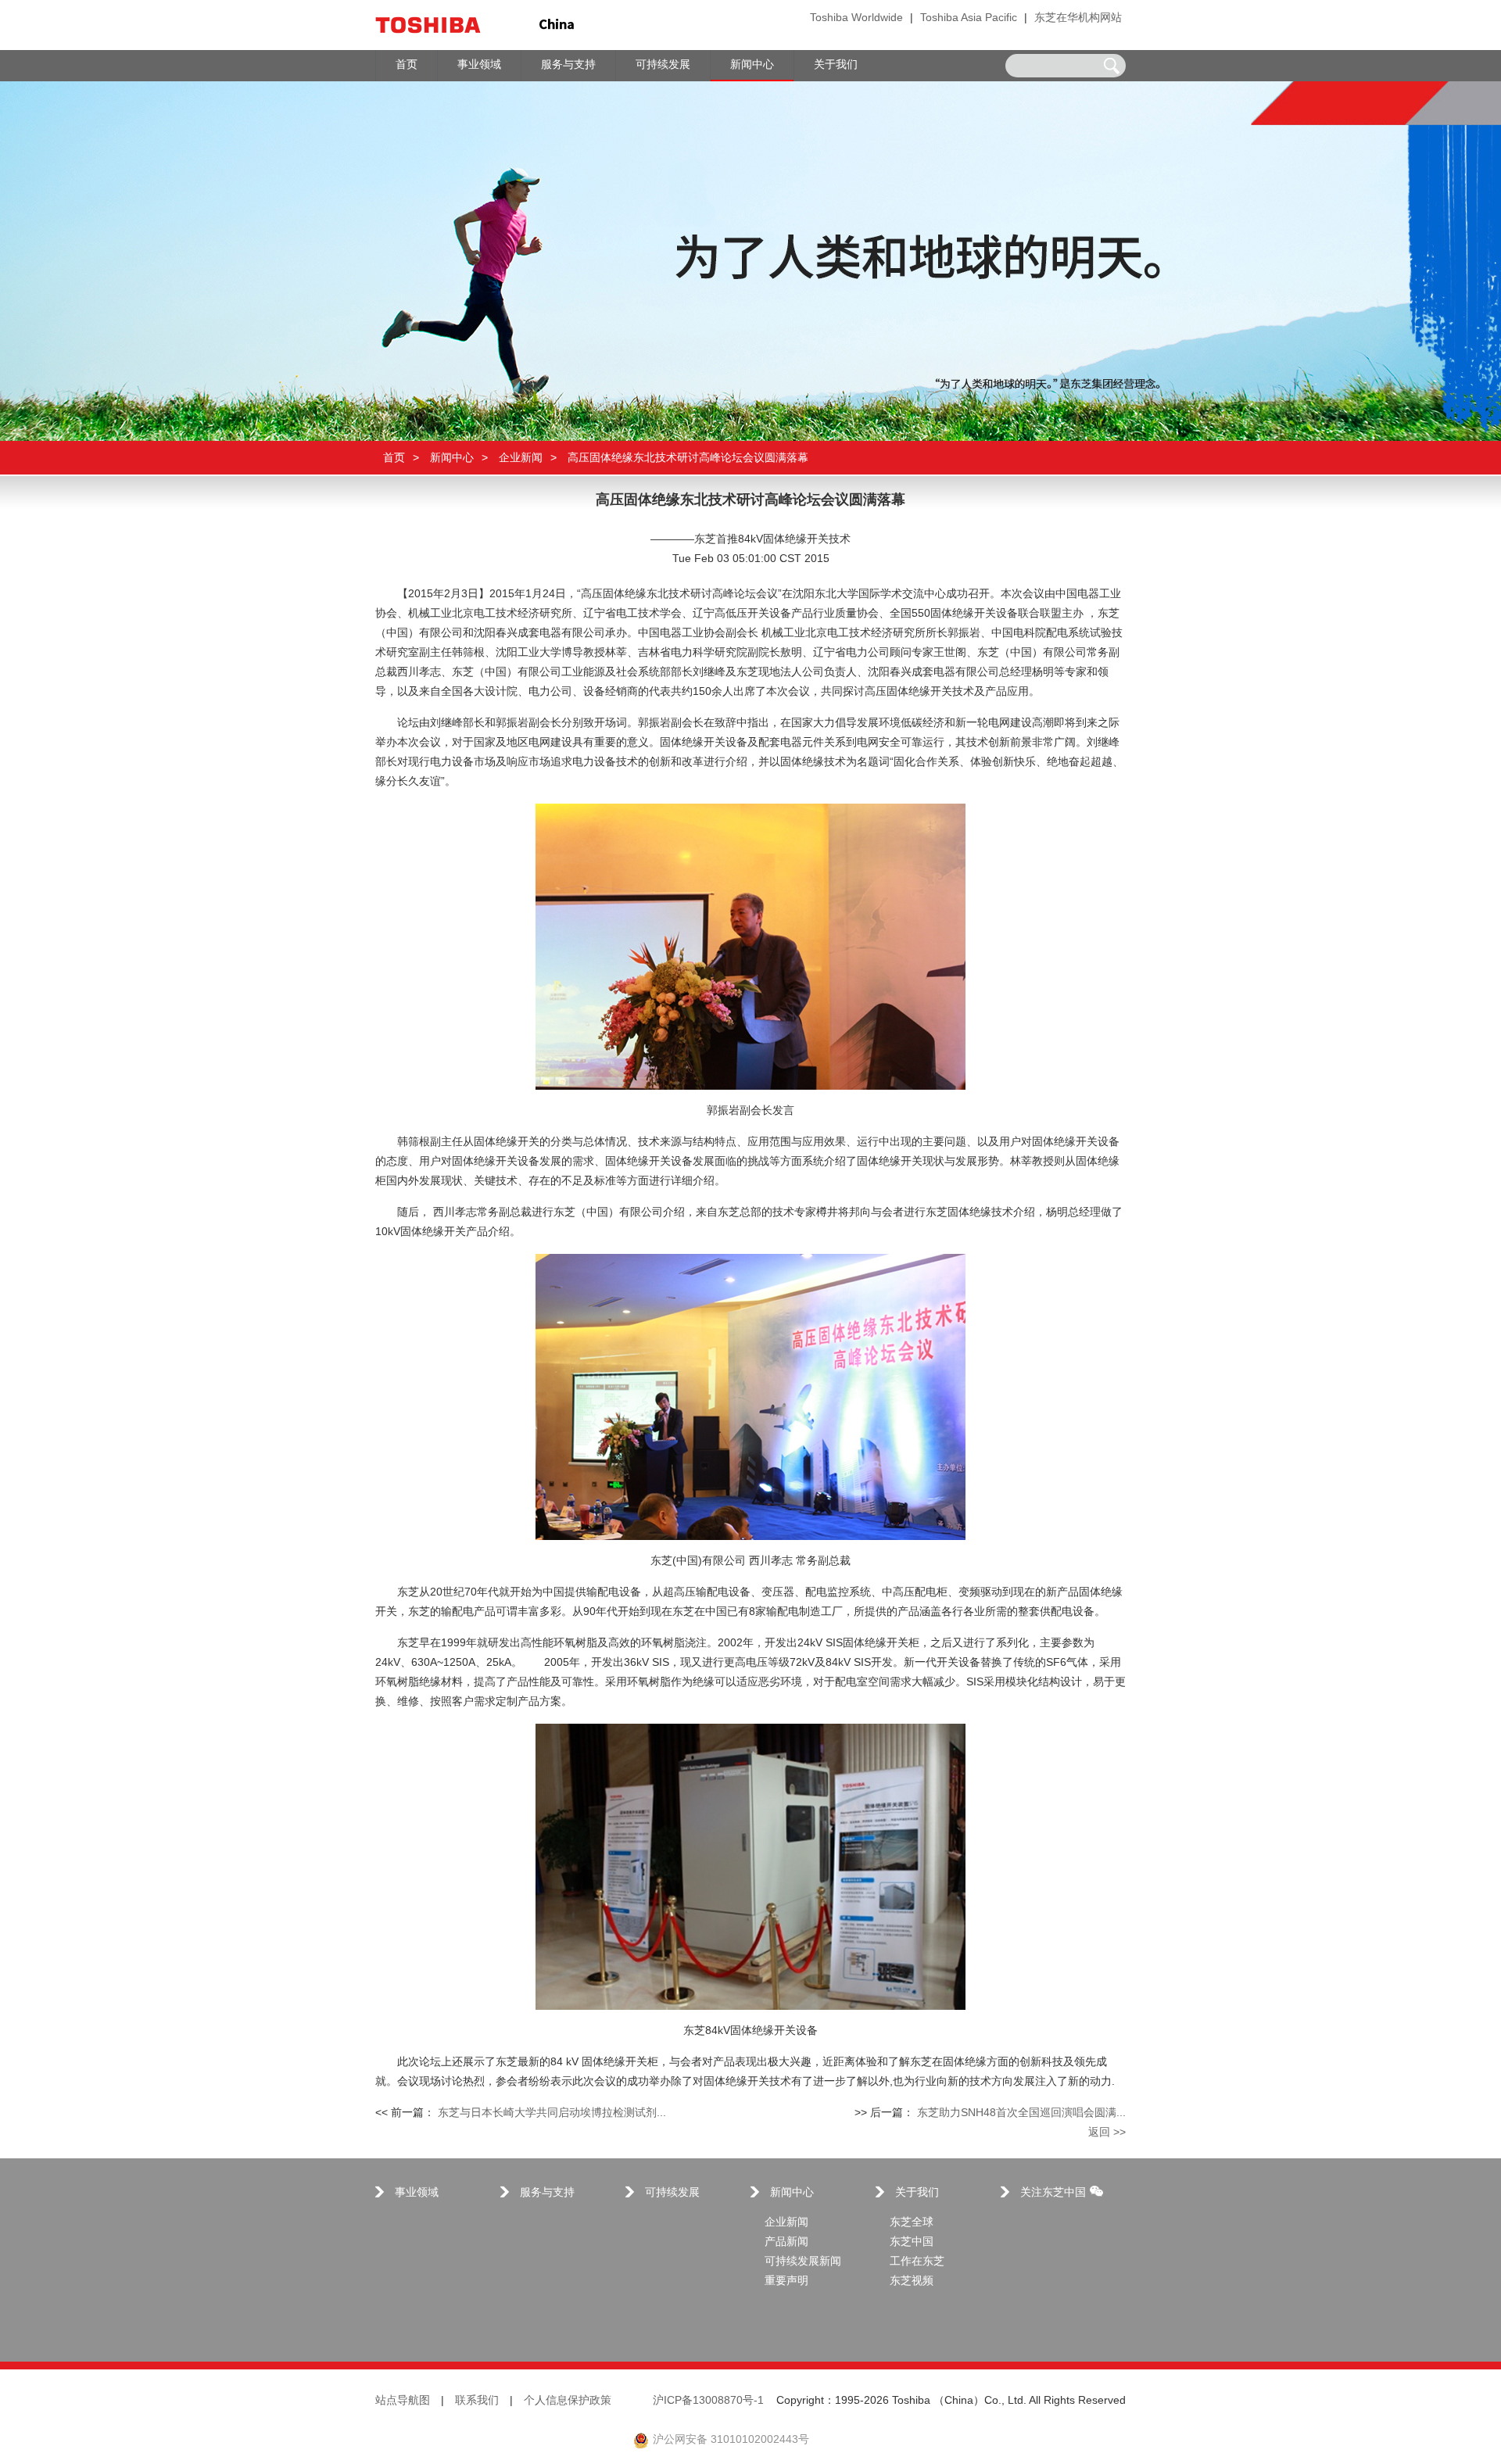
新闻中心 (452, 458)
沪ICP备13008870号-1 (708, 2401)
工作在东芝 (917, 2262)
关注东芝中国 (1053, 2193)
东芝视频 (912, 2281)
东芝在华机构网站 (1078, 18)
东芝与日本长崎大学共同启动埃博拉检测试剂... (552, 2113)
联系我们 (477, 2401)
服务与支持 (547, 2193)
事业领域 (417, 2193)
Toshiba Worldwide (856, 18)
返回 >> (1107, 2133)
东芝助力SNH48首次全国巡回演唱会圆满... (1021, 2113)
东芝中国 (912, 2242)
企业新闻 (521, 458)
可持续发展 (672, 2193)
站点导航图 (403, 2401)
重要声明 (786, 2281)
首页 (394, 458)
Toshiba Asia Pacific (969, 18)
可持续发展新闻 (803, 2262)
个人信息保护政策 (568, 2401)
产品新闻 (786, 2242)
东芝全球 (912, 2223)
